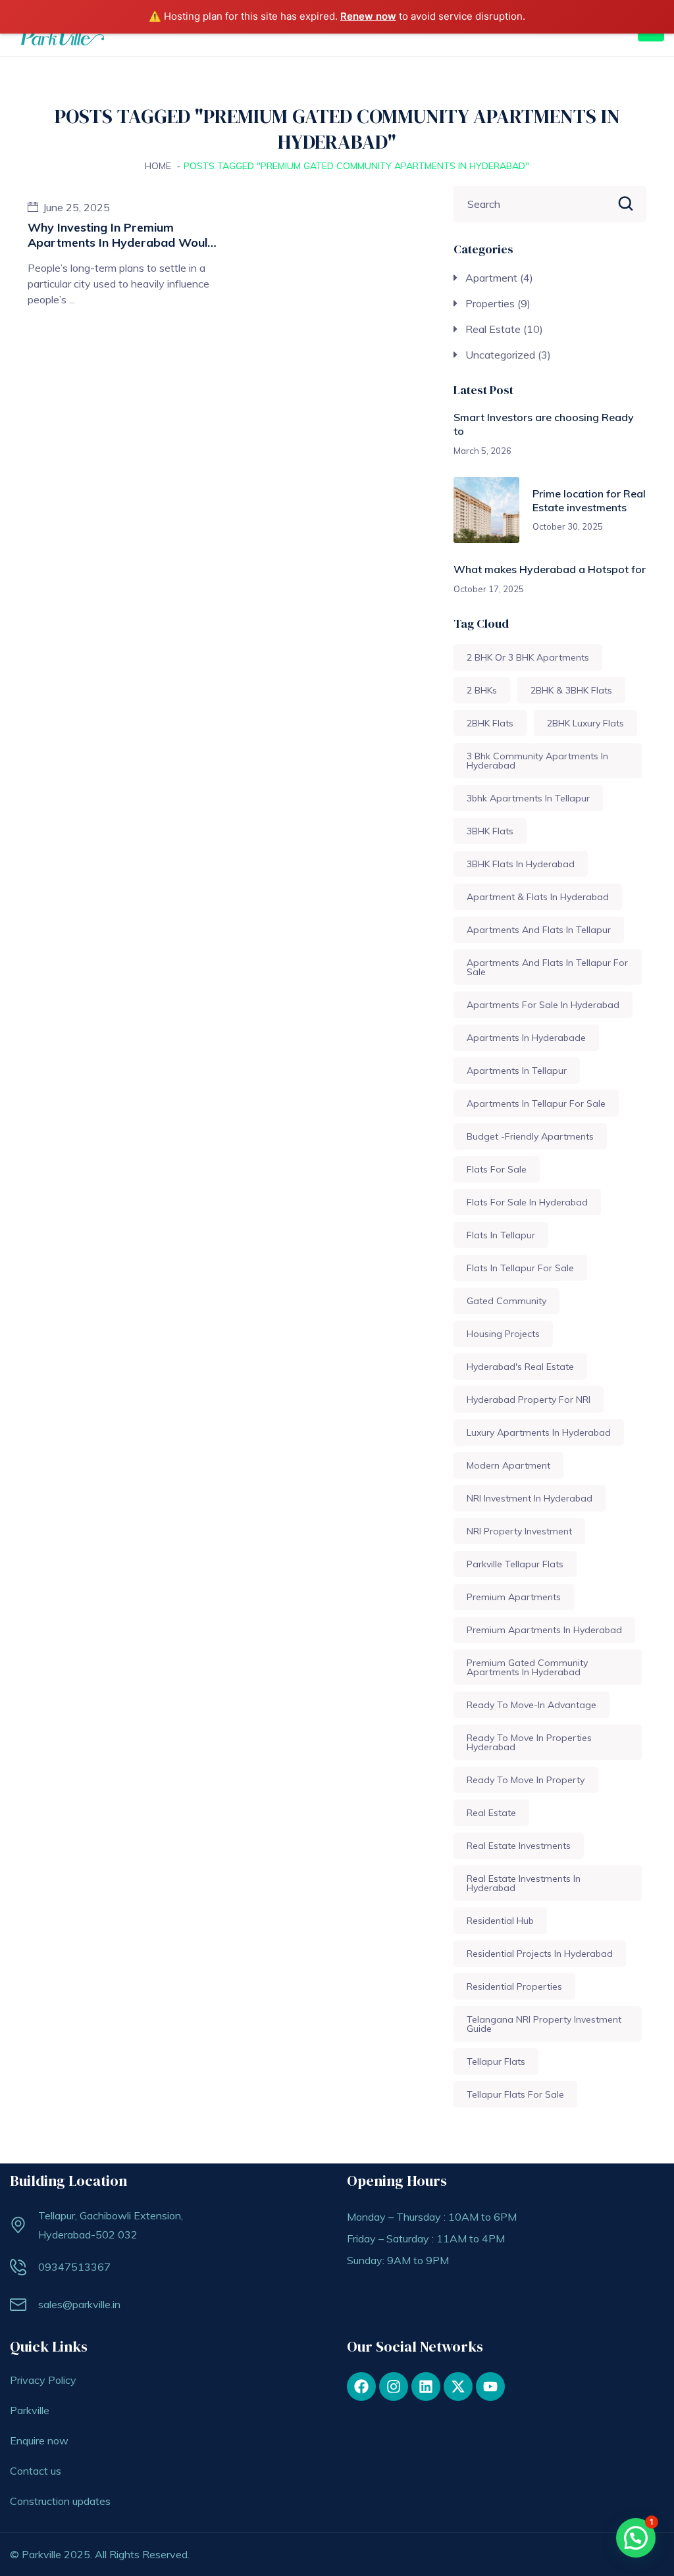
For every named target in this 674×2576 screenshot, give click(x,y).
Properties (490, 303)
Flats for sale (497, 1169)
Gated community (506, 1301)
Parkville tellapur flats (515, 1564)
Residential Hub (500, 1921)
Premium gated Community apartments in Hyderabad (527, 1667)
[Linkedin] (426, 2387)
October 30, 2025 (568, 526)
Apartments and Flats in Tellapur (539, 930)
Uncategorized (500, 355)
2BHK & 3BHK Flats (571, 690)
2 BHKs (482, 690)
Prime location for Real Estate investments (589, 500)
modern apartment (508, 1465)
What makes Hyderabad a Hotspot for (550, 569)
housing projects (503, 1334)
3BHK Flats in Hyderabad (521, 864)
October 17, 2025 (489, 589)
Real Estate (493, 329)
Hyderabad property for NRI (529, 1400)
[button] (636, 2538)
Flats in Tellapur (501, 1235)
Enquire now (39, 2440)
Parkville (30, 2410)
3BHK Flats (490, 831)
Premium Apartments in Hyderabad (544, 1630)
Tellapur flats (496, 2061)
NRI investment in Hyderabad (530, 1498)
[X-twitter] (458, 2387)
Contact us (36, 2471)
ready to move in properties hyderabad (529, 1742)
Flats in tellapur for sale (520, 1268)
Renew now (368, 16)
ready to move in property (526, 1780)
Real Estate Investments (519, 1846)
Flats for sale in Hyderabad (527, 1202)
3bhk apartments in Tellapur (528, 798)
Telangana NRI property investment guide (544, 2024)
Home (158, 166)
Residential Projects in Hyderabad (540, 1954)
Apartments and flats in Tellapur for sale (547, 967)
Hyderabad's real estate (520, 1367)
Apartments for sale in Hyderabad (543, 1005)
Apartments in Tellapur (517, 1071)
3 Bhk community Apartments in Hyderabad (537, 761)
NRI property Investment (519, 1531)
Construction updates (60, 2501)
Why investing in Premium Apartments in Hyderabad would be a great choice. (121, 243)
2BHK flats (490, 723)
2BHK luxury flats (585, 723)
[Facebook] (361, 2387)
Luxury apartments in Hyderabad (539, 1432)
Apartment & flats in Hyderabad (538, 897)
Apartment (491, 278)
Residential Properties (514, 1986)
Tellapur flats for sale (515, 2094)
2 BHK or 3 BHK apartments (528, 657)
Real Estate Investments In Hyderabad (524, 1883)
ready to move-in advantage (531, 1705)
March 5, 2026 (482, 451)
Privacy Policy (43, 2380)
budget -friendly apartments (530, 1136)
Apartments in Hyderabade (526, 1038)
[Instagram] (394, 2387)
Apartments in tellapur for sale (536, 1103)
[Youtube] (490, 2387)
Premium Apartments (514, 1597)
